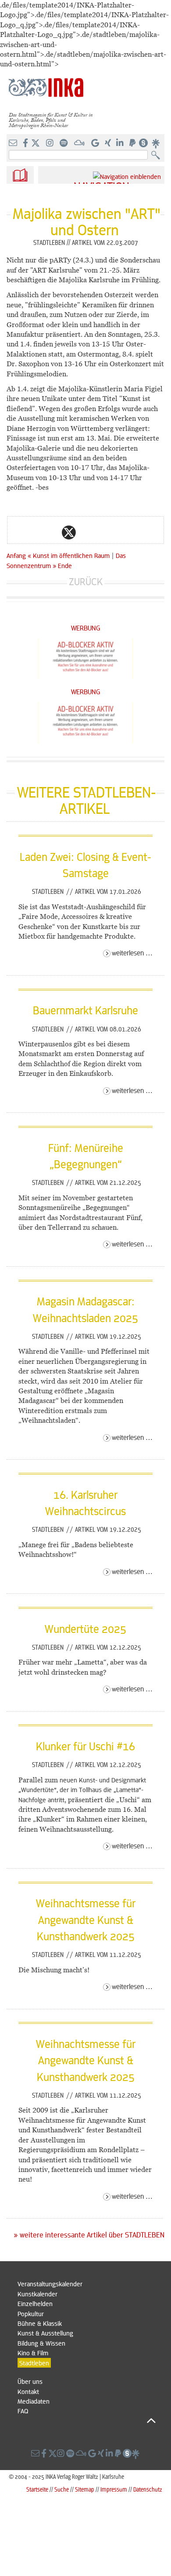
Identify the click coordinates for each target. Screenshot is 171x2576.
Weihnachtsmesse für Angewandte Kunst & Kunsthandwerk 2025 (86, 1919)
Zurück (86, 581)
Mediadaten (34, 2401)
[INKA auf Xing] (109, 143)
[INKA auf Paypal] (133, 143)
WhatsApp (34, 532)
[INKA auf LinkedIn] (121, 143)
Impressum (114, 2489)
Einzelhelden (35, 2303)
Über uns (30, 2381)
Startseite (37, 2489)
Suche (62, 2489)
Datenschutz (148, 2489)
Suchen (158, 155)
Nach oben (87, 2421)
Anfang (16, 555)
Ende (65, 565)
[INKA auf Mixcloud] (80, 143)
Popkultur (31, 2314)
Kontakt (28, 2391)
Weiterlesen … (132, 953)
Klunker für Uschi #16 (85, 1746)
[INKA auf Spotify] (64, 143)
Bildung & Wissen (41, 2343)
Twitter (69, 532)
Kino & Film (33, 2353)
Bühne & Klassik (40, 2323)
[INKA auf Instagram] (51, 143)
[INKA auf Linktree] (156, 143)
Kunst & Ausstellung (45, 2333)
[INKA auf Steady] (143, 143)
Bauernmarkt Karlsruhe (85, 1010)
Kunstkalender (37, 2294)
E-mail (16, 532)
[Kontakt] (14, 143)
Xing (121, 532)
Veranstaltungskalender (50, 2284)
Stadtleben (49, 891)
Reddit (86, 532)
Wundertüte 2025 (85, 1629)
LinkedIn (104, 532)
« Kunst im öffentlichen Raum (69, 555)
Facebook (51, 532)
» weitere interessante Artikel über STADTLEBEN (89, 2235)
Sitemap (85, 2489)
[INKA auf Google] (96, 143)
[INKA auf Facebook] (26, 143)
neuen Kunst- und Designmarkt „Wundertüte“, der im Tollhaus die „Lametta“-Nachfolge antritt (82, 1790)
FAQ (23, 2411)
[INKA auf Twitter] (36, 143)
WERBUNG (86, 628)
